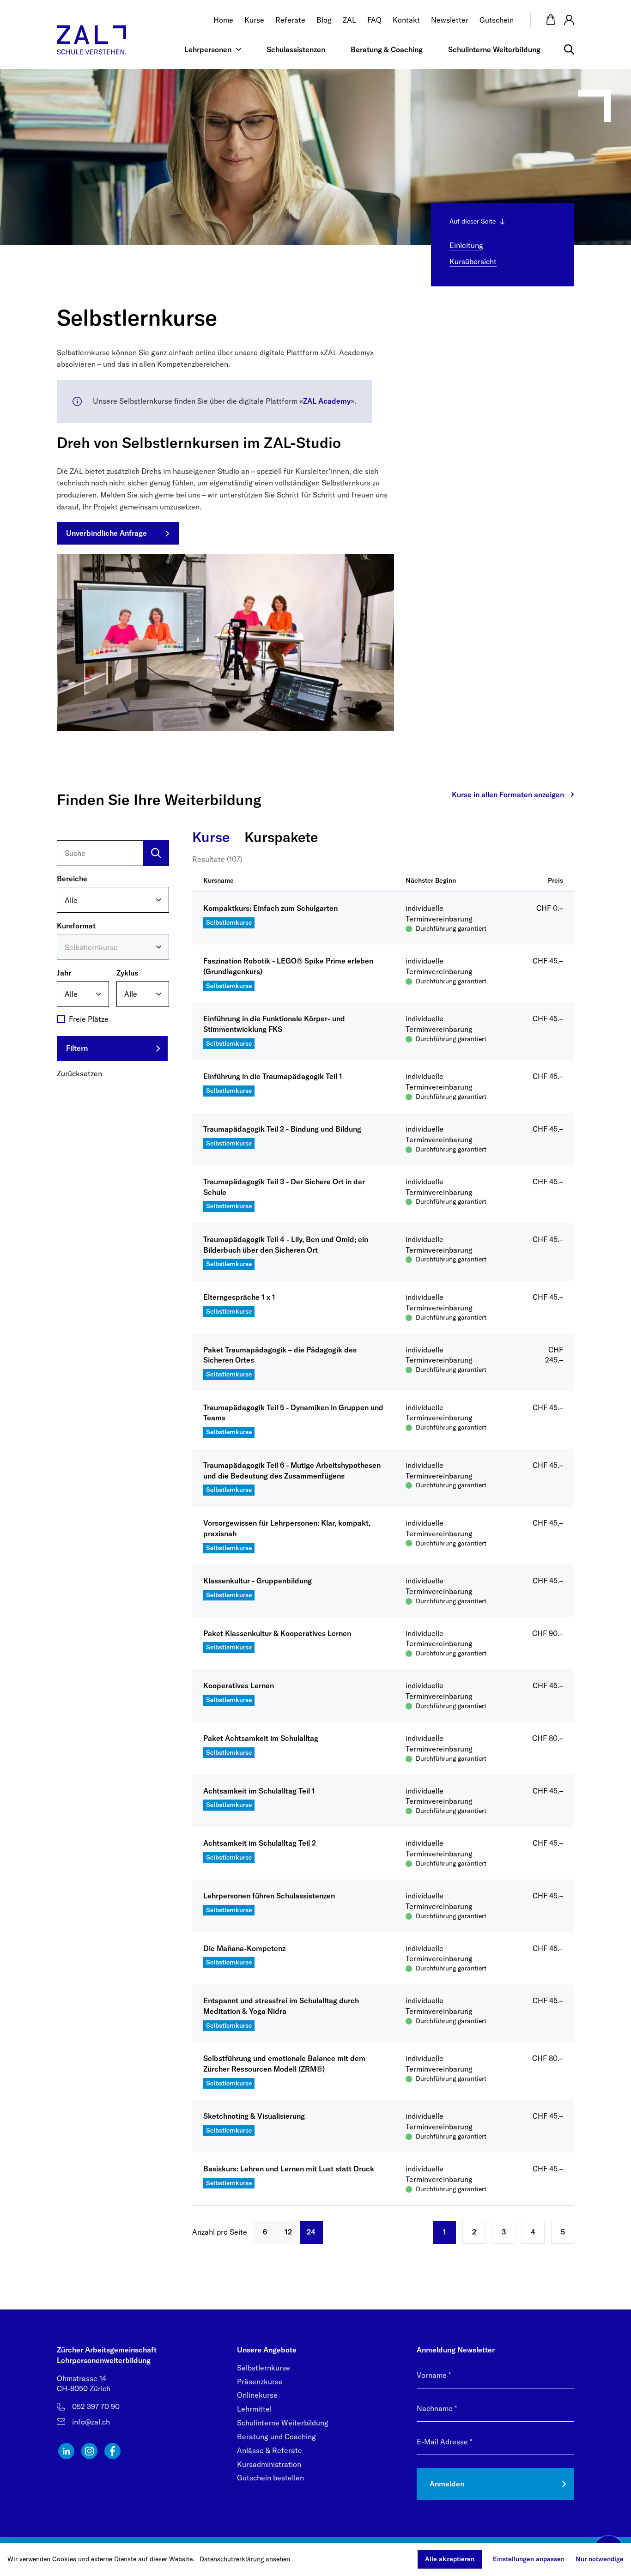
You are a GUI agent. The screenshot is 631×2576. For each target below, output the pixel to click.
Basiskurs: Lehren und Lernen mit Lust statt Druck (289, 2169)
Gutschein (497, 20)
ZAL (349, 20)
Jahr (64, 972)
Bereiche (72, 879)
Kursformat (76, 925)
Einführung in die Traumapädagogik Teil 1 (273, 1076)
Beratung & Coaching (387, 49)
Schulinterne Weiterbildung (494, 49)
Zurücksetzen (79, 1073)
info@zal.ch (91, 2422)
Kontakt (406, 20)
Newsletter (450, 20)
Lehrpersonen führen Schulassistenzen (269, 1896)
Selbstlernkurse (264, 2368)
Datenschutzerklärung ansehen (245, 2559)
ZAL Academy (327, 401)
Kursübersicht (473, 261)
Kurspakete (281, 837)
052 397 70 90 (96, 2406)
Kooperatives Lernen (239, 1685)
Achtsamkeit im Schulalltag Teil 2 (260, 1843)
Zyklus (127, 972)
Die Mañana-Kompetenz (244, 1948)
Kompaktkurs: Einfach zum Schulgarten (270, 908)
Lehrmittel (254, 2409)
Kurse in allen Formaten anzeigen (508, 794)
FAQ (374, 20)
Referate (290, 20)
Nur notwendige (600, 2559)
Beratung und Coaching (276, 2437)
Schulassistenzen (296, 49)
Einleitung (466, 245)
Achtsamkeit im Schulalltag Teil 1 (259, 1791)
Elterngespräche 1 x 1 (239, 1297)
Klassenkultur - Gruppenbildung (258, 1581)
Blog (324, 20)
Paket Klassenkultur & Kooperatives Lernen (277, 1633)
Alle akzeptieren (450, 2559)
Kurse (254, 20)
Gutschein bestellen (270, 2478)
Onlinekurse (257, 2395)
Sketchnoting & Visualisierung (254, 2116)
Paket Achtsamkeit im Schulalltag (261, 1738)
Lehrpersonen (208, 49)
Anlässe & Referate (270, 2450)
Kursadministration (269, 2464)
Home (223, 20)
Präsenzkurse (260, 2382)
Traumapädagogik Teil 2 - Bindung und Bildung (282, 1129)
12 (288, 2232)
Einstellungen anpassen (529, 2559)
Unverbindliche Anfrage (106, 533)
